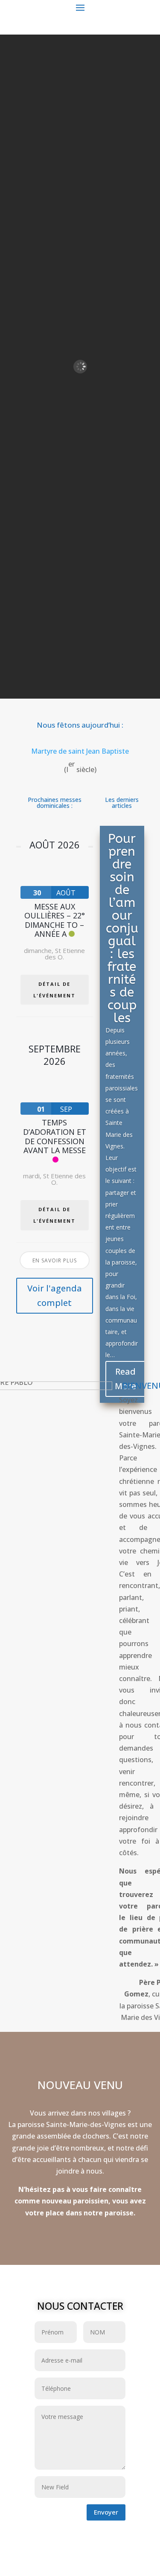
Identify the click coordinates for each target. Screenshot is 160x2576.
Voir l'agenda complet (55, 1295)
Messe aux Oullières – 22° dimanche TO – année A (55, 920)
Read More (125, 1379)
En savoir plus (55, 1260)
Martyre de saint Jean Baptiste (80, 751)
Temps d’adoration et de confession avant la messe (55, 1136)
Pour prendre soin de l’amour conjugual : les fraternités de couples (122, 928)
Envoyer (106, 2512)
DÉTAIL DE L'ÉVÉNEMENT (54, 990)
